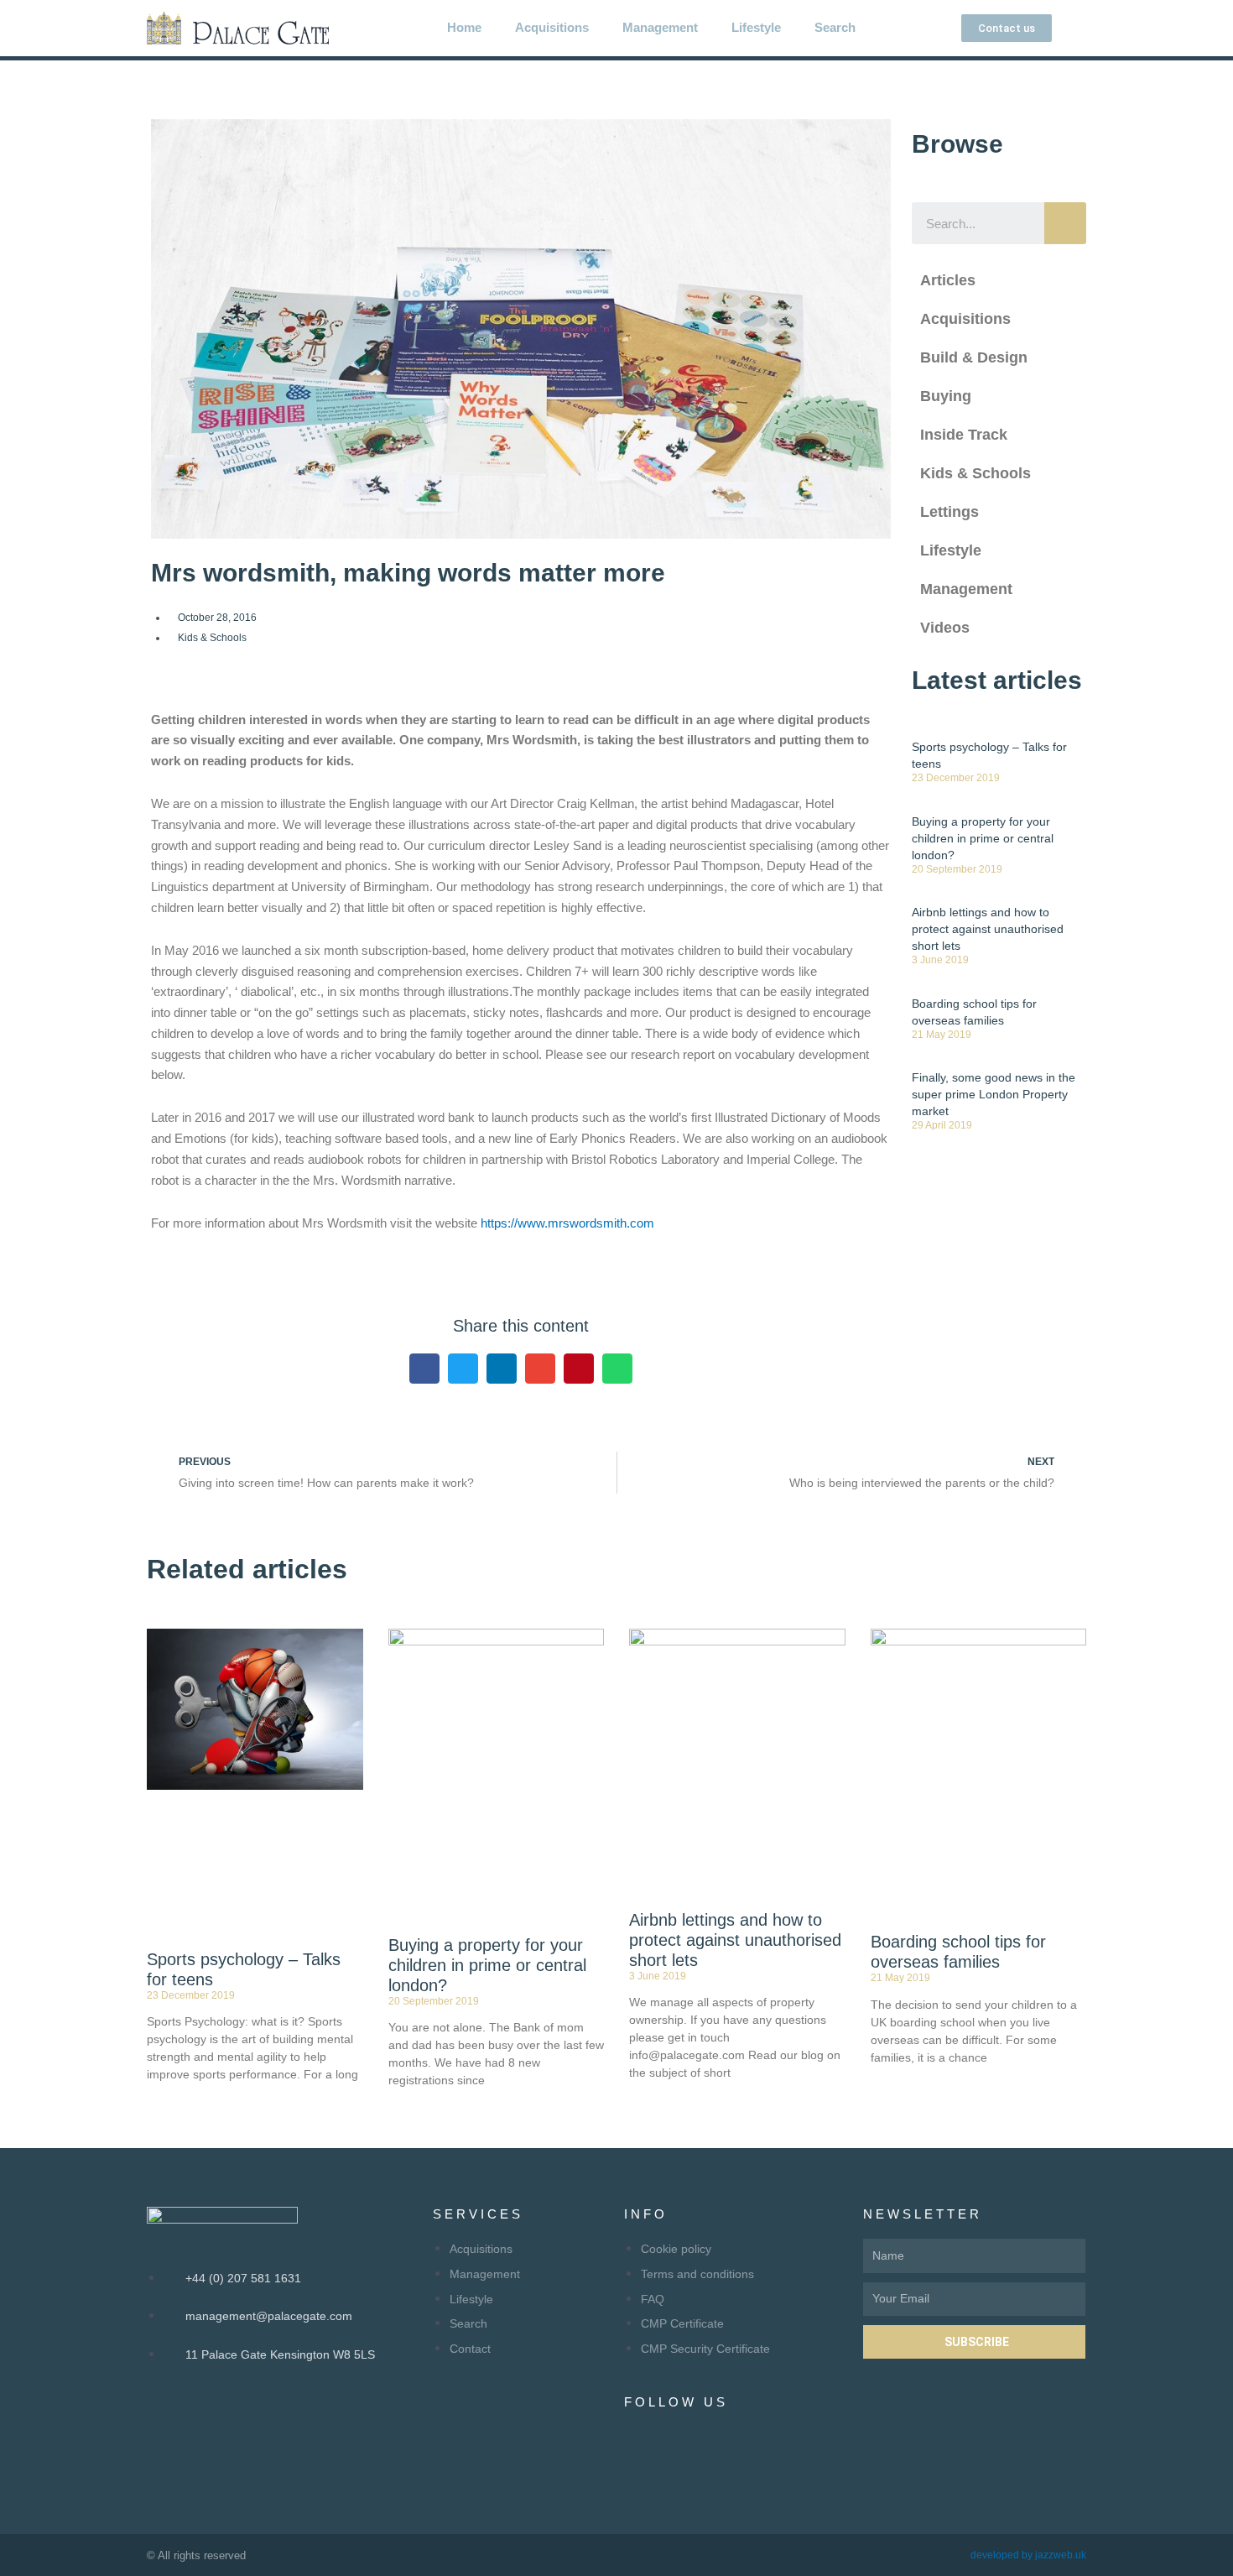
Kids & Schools (212, 638)
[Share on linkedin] (502, 1369)
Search (835, 27)
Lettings (949, 512)
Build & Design (974, 357)
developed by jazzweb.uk (1028, 2555)
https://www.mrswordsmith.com (567, 1223)
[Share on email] (540, 1369)
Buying (946, 396)
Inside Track (964, 435)
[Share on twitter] (463, 1369)
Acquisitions (552, 27)
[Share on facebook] (424, 1369)
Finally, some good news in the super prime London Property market (994, 1094)
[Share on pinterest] (579, 1369)
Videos (945, 628)
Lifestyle (756, 27)
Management (660, 27)
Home (464, 27)
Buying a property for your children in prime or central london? (983, 838)
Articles (948, 280)
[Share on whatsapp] (617, 1369)
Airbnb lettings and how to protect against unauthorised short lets (988, 929)
